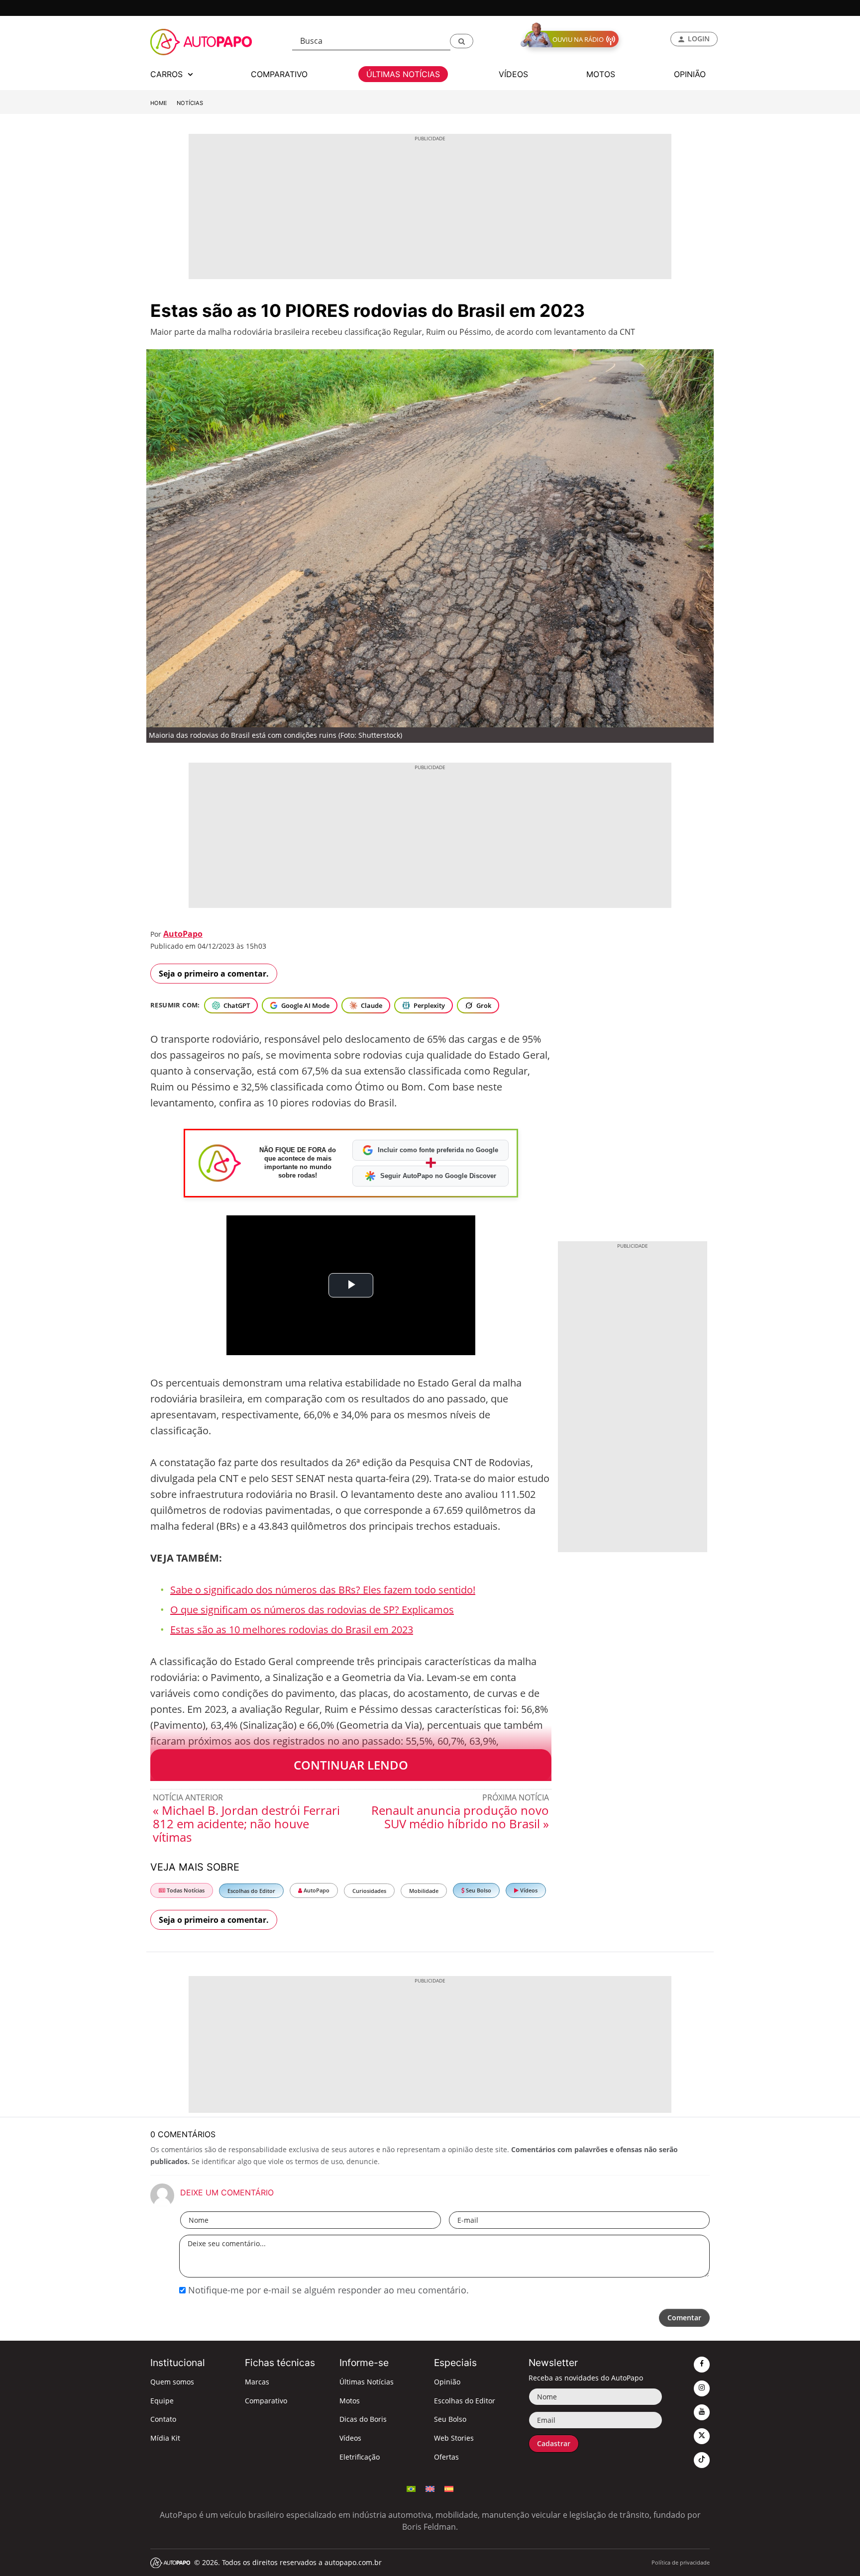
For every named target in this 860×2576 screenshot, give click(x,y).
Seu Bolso (478, 1890)
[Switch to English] (430, 2488)
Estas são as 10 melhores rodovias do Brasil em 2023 (292, 1630)
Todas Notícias (185, 1890)
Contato (163, 2419)
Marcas (257, 2382)
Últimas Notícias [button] (403, 74)
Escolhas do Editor (251, 1891)
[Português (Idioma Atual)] (411, 2488)
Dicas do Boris (363, 2419)
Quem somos (172, 2382)
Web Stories (454, 2438)
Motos (350, 2401)
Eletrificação (360, 2457)
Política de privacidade (681, 2562)
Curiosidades (369, 1891)
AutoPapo (183, 934)
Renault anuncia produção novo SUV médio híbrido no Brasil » (460, 1817)
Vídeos (528, 1890)
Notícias (190, 103)
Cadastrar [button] (554, 2443)
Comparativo (266, 2401)
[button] (462, 41)
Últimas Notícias (367, 2382)
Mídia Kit (165, 2438)
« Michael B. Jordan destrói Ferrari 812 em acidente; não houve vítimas (246, 1824)
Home (159, 103)
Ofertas (446, 2457)
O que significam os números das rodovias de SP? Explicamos (312, 1610)
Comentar (684, 2318)
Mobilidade (424, 1891)
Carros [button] (168, 74)
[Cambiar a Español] (449, 2488)
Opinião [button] (690, 74)
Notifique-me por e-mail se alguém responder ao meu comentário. (327, 2290)
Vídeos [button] (513, 74)
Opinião (447, 2382)
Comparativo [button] (279, 74)
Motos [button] (601, 74)
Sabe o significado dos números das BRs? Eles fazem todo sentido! (323, 1590)
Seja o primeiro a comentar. (214, 974)
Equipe (162, 2401)
